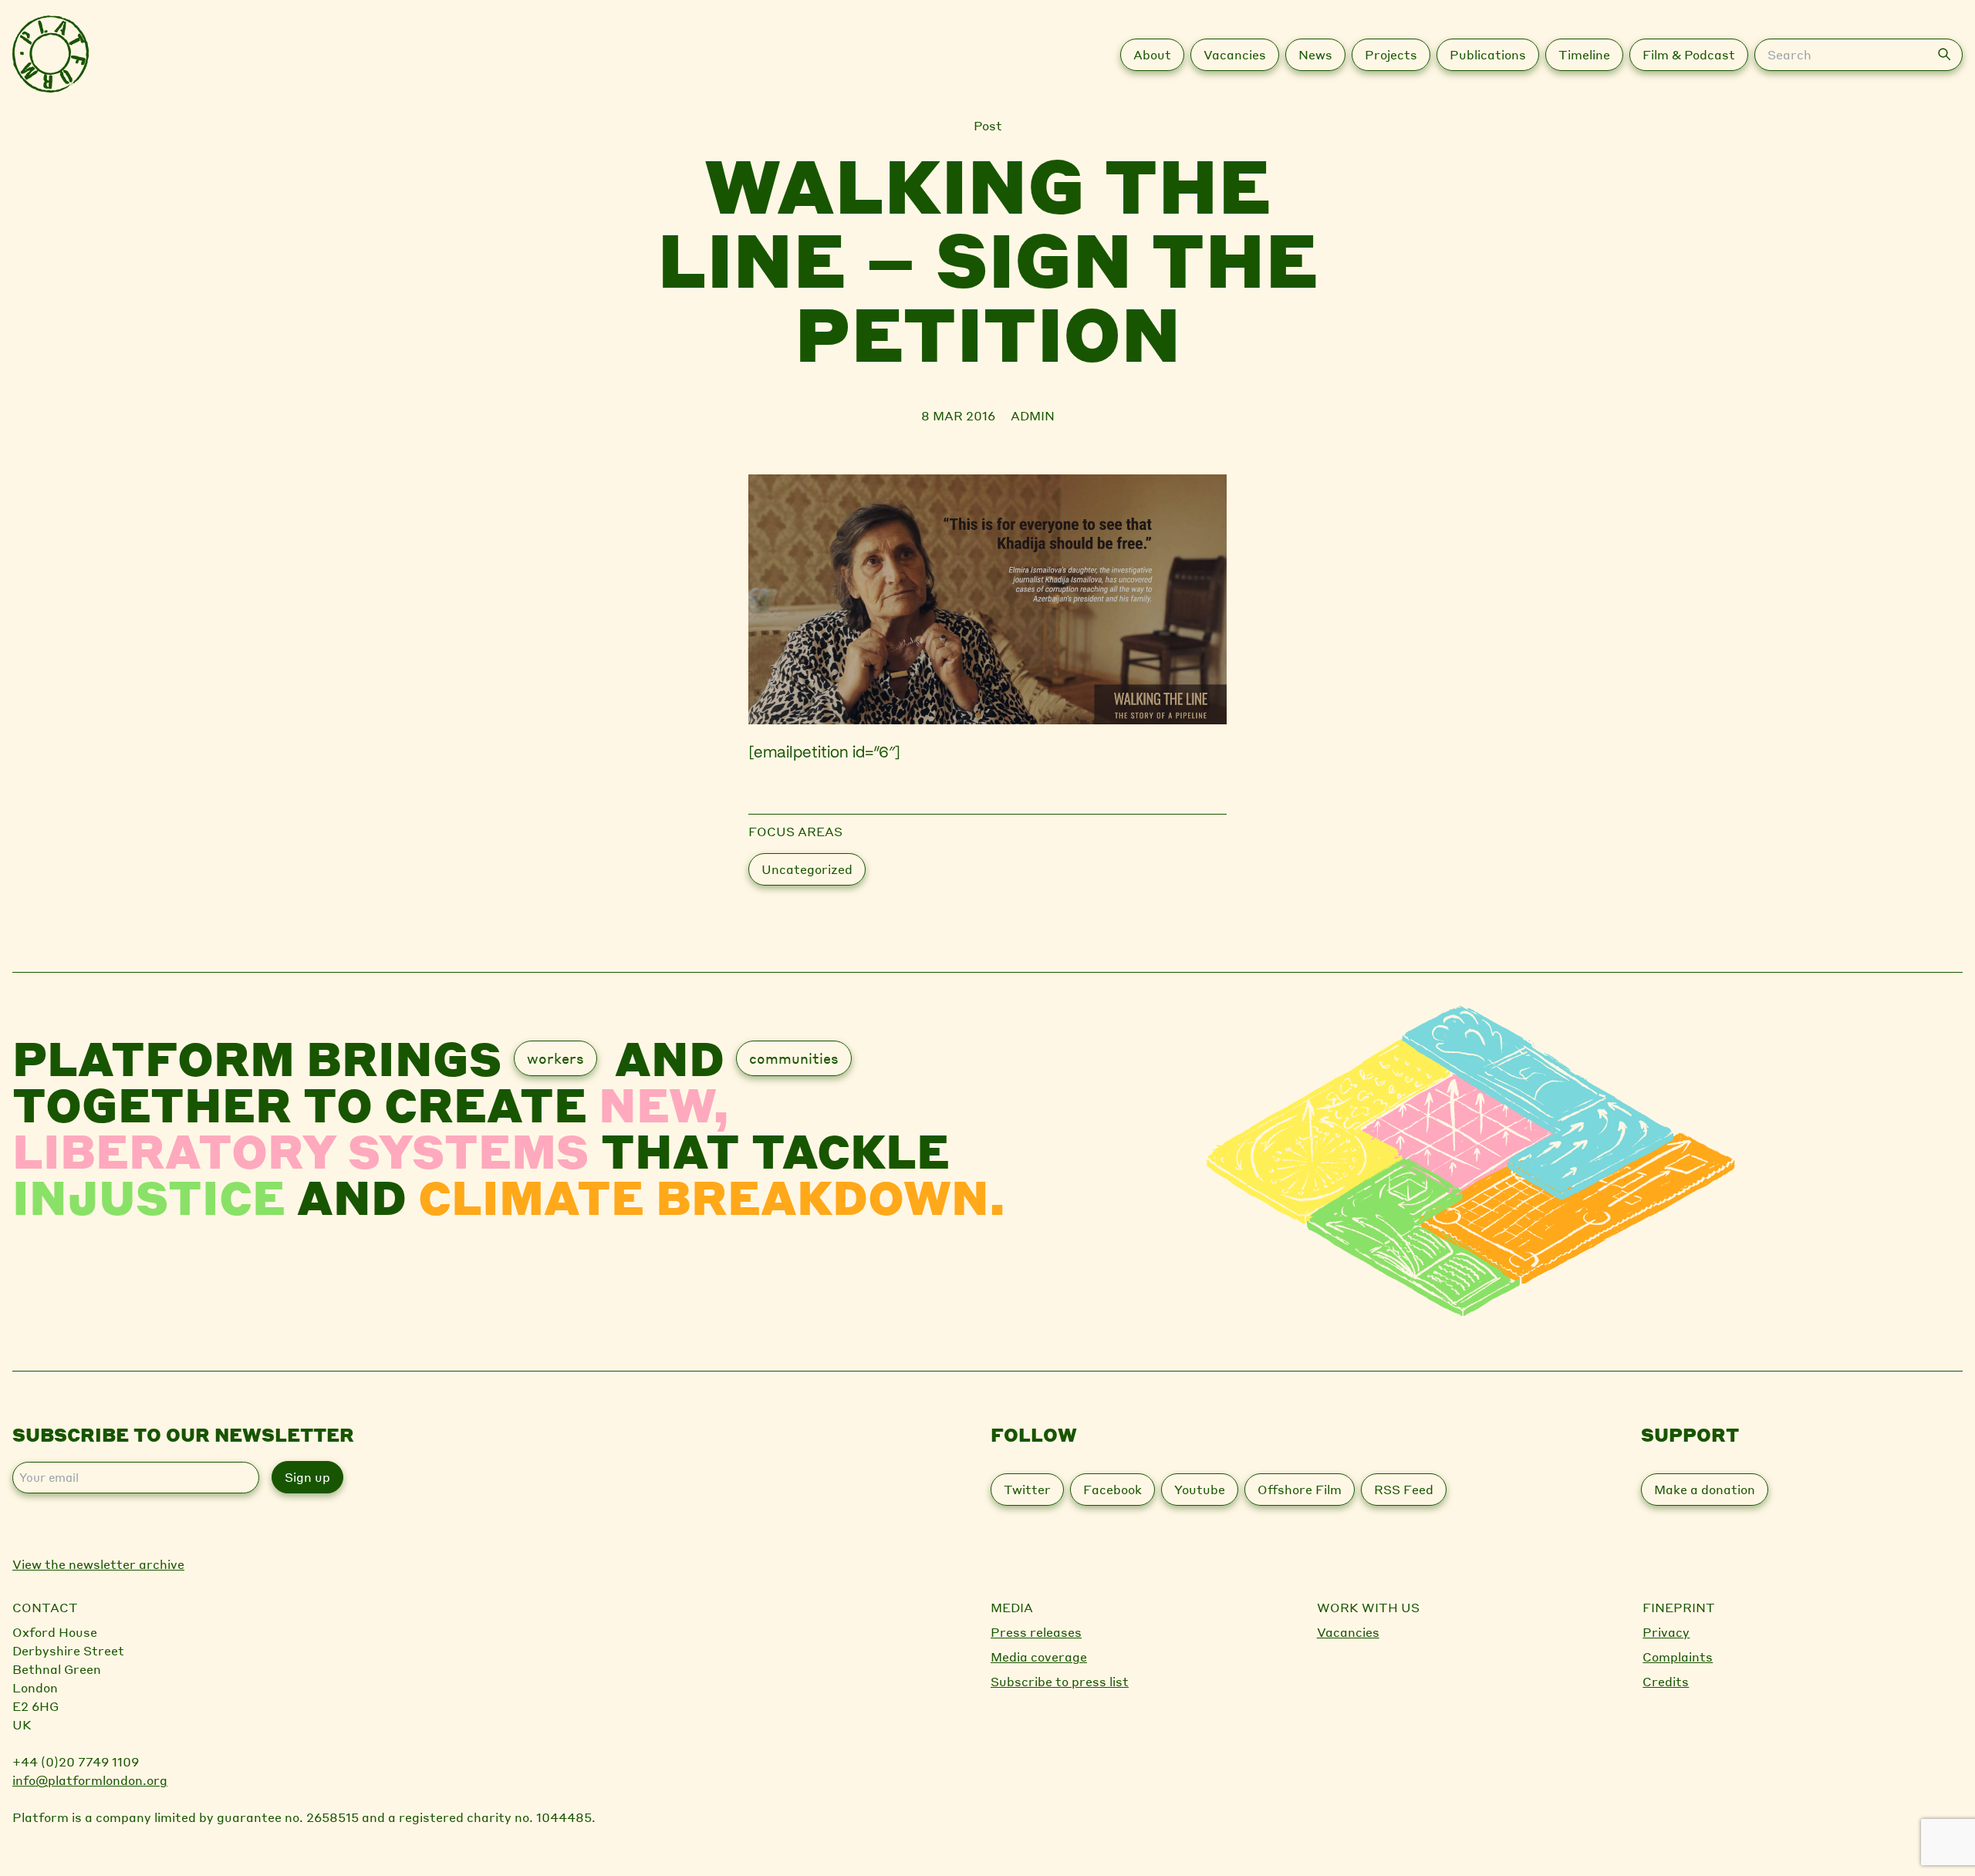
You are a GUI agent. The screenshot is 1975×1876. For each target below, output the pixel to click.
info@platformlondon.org (90, 1780)
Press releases (1036, 1632)
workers (555, 1058)
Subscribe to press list (1060, 1681)
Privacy (1666, 1632)
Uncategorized (807, 869)
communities (794, 1058)
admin (1033, 415)
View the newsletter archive (98, 1564)
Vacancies (1348, 1632)
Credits (1666, 1681)
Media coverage (1039, 1657)
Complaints (1678, 1657)
